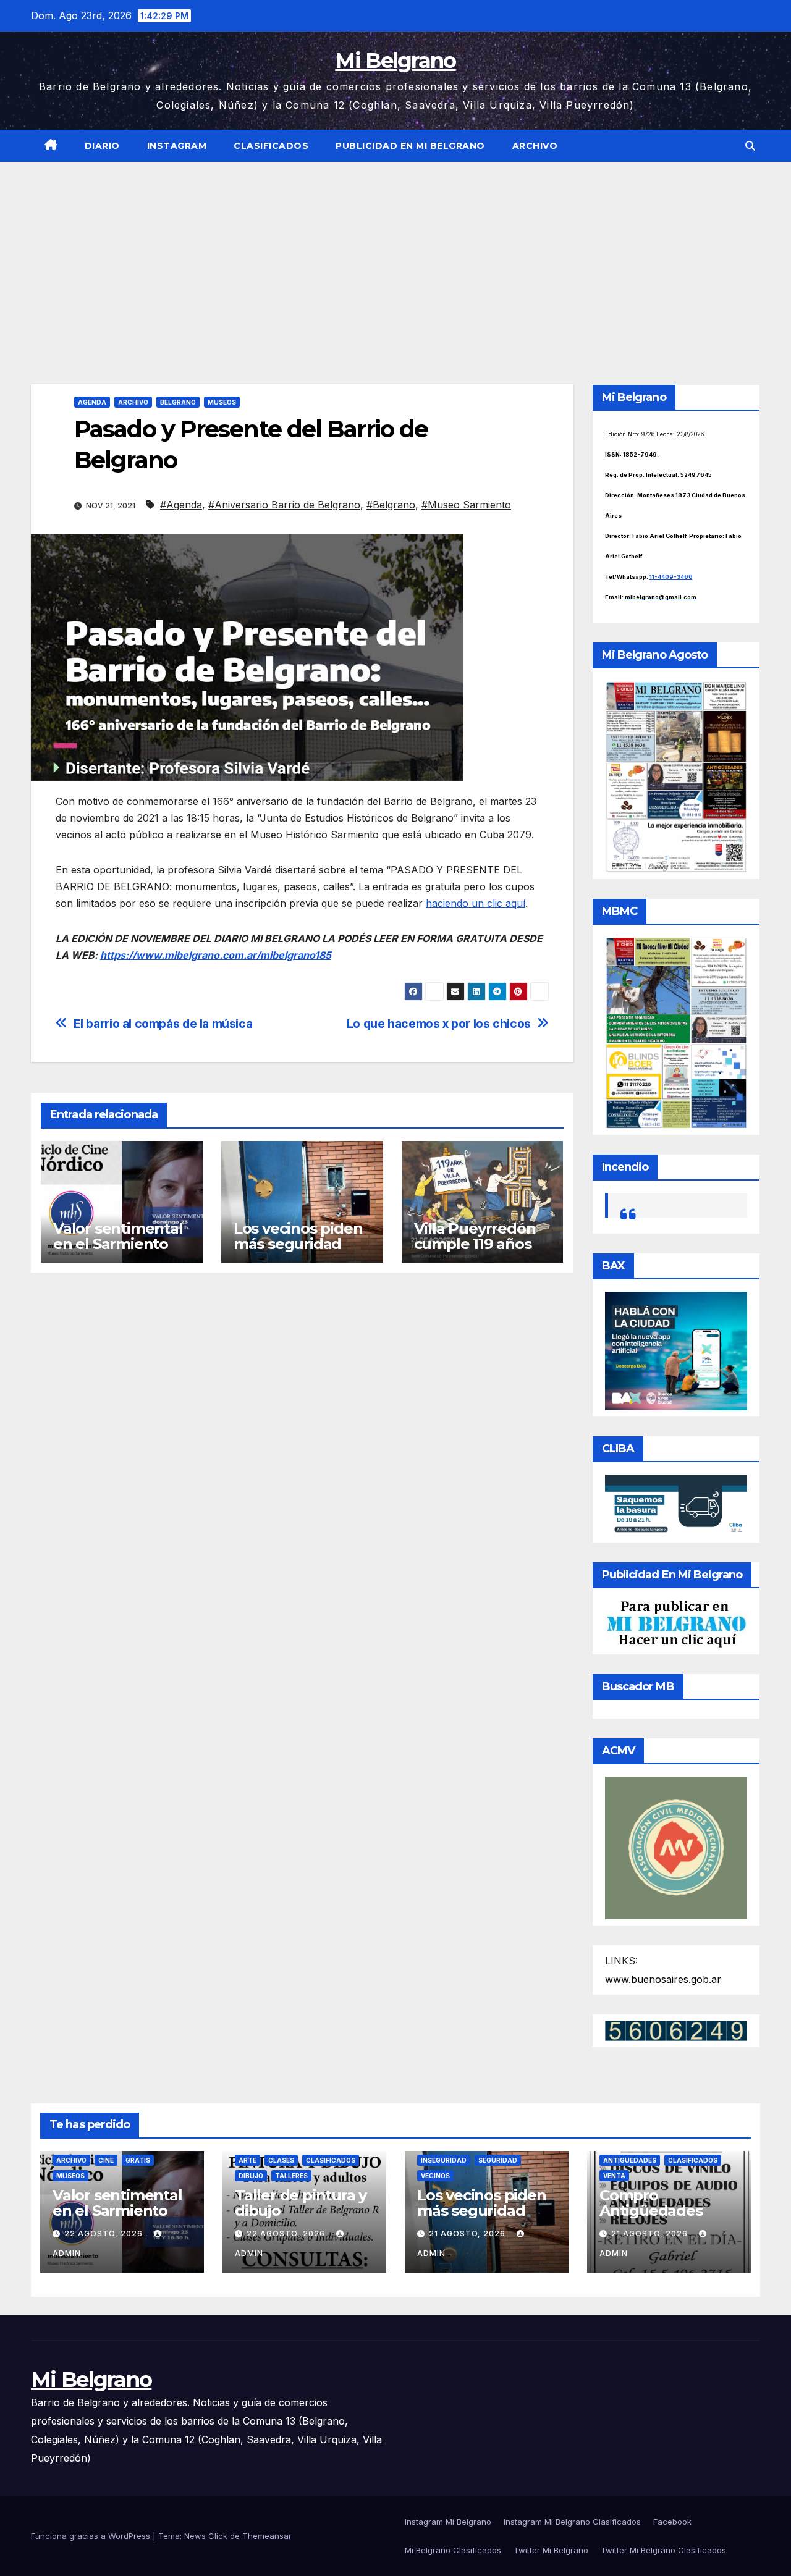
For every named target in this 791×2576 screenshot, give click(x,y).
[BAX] (676, 1350)
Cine (106, 2160)
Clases (281, 2160)
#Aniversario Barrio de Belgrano (284, 505)
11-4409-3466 (671, 577)
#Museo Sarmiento (466, 505)
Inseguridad (444, 2160)
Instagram (177, 146)
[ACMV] (676, 1847)
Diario (102, 146)
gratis (138, 2160)
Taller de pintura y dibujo (301, 2203)
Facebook (672, 2522)
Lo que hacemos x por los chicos (439, 1024)
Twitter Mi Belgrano (551, 2550)
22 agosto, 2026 (105, 2233)
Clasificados (271, 146)
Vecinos (435, 2176)
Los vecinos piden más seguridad (298, 1236)
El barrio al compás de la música (163, 1024)
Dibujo (251, 2176)
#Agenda (181, 505)
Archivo (535, 146)
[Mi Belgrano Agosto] (676, 776)
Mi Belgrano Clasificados (453, 2550)
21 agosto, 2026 (468, 2233)
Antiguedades (630, 2160)
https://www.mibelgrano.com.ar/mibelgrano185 (216, 955)
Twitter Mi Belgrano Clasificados (663, 2550)
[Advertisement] (395, 255)
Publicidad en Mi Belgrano (410, 146)
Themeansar (267, 2536)
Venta (614, 2176)
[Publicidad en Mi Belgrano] (676, 1623)
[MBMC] (676, 1032)
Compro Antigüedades (651, 2203)
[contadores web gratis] (676, 2030)
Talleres (291, 2176)
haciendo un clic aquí (476, 903)
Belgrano (178, 402)
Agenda (92, 402)
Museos (222, 402)
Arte (247, 2160)
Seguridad (498, 2160)
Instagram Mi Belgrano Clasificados (572, 2522)
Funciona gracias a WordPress (92, 2536)
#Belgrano (391, 505)
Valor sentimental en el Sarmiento (118, 1236)
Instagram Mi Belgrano (448, 2522)
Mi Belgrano (395, 61)
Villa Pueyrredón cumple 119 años (475, 1236)
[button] (750, 146)
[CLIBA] (676, 1504)
